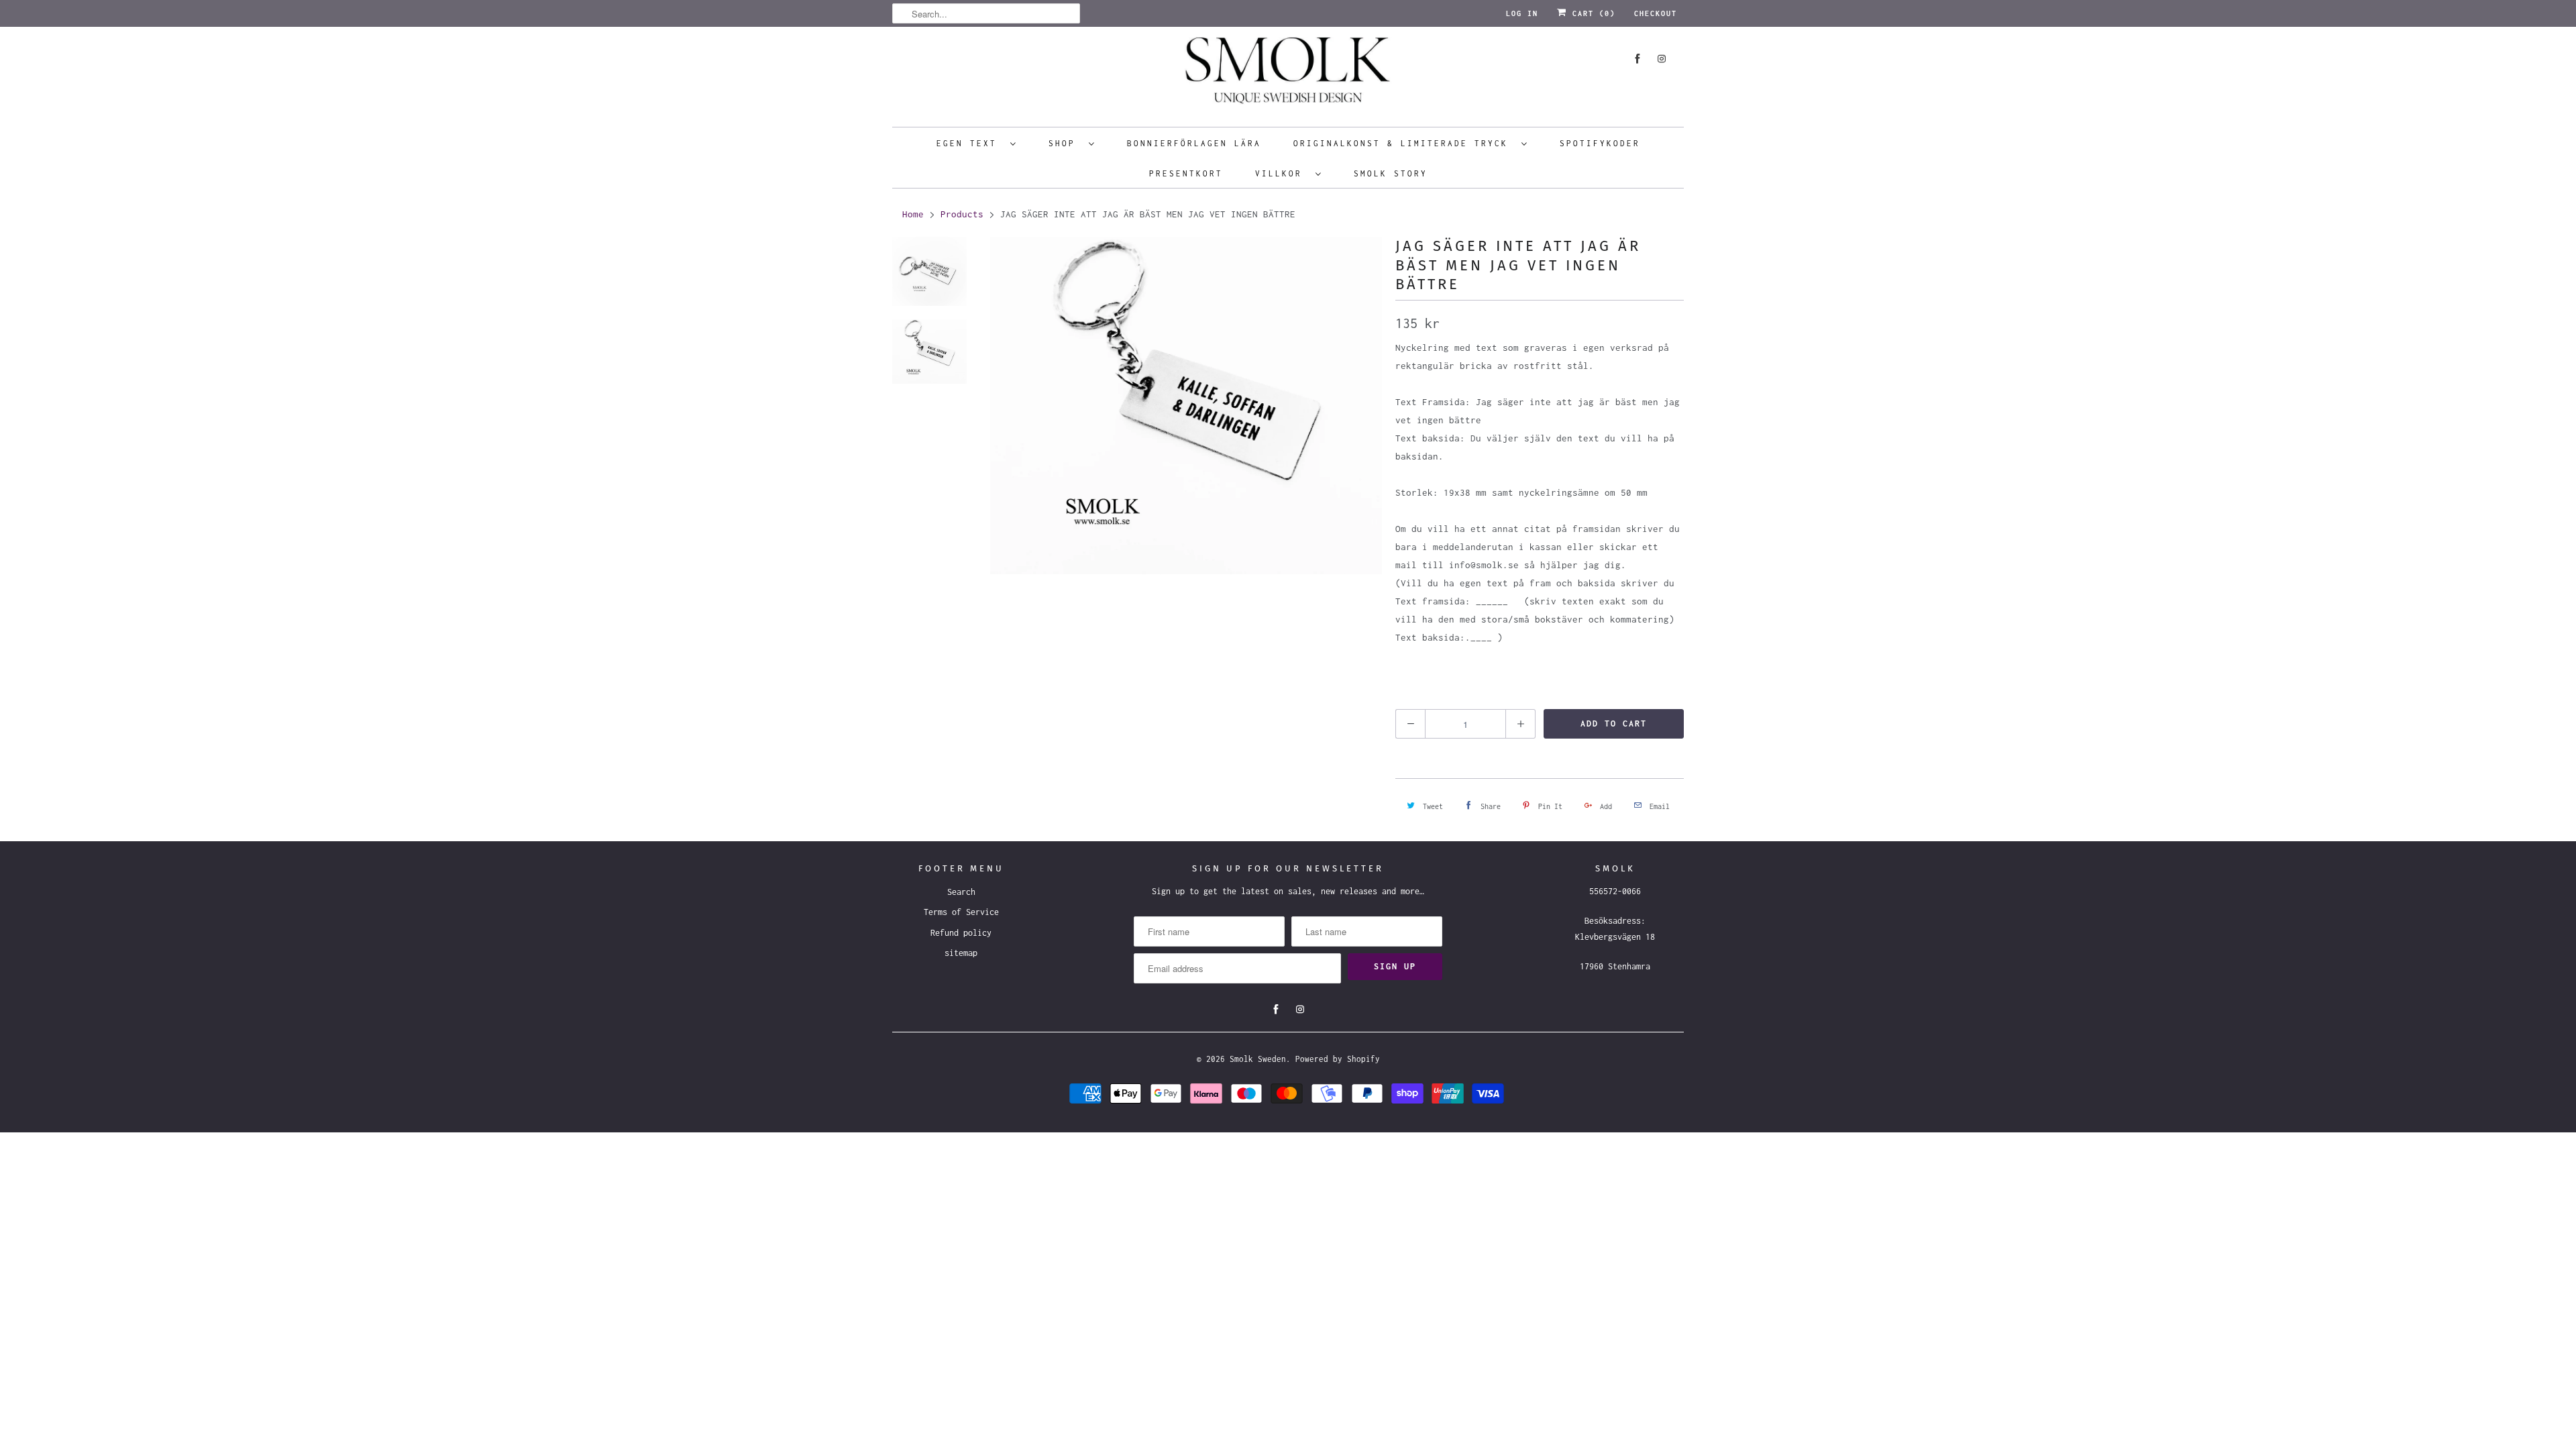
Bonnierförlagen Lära (1194, 143)
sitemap (961, 953)
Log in (1522, 13)
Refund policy (961, 933)
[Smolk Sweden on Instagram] (1662, 59)
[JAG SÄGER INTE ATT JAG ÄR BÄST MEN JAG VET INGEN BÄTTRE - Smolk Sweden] (1186, 406)
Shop (1065, 143)
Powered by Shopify (1338, 1059)
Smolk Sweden (1258, 1059)
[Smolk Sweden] (1288, 75)
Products (962, 214)
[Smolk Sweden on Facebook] (1638, 59)
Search (961, 892)
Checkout (1656, 13)
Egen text (970, 143)
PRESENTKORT (1186, 173)
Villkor (1282, 173)
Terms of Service (961, 912)
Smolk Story (1391, 173)
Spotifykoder (1600, 143)
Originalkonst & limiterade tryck (1404, 143)
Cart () (1591, 13)
